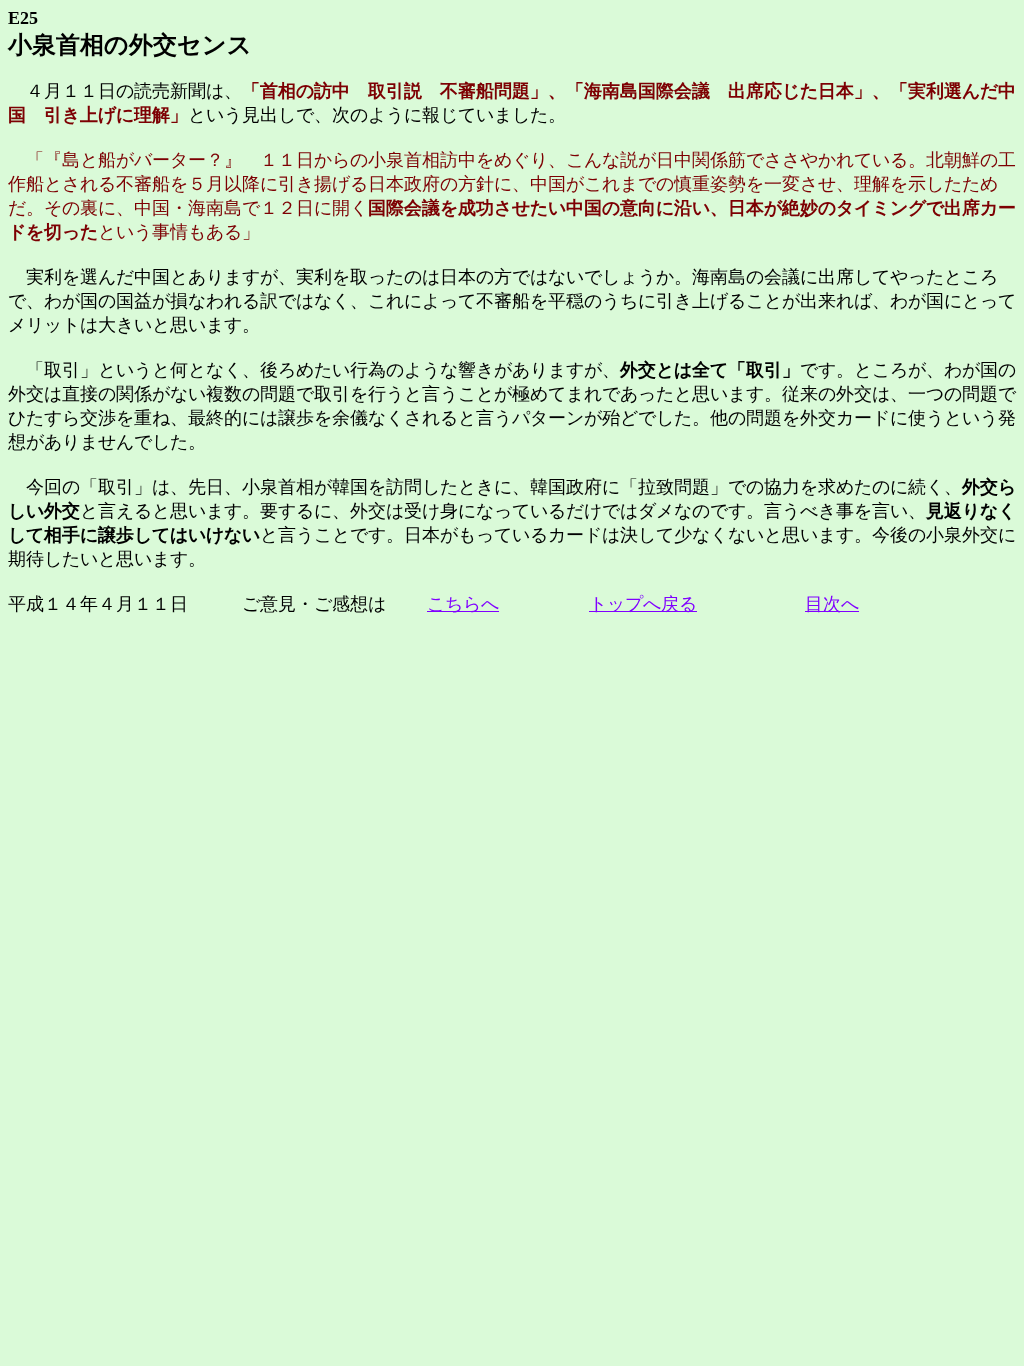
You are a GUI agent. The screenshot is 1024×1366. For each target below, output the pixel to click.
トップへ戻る (643, 604)
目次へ (832, 604)
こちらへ (463, 604)
